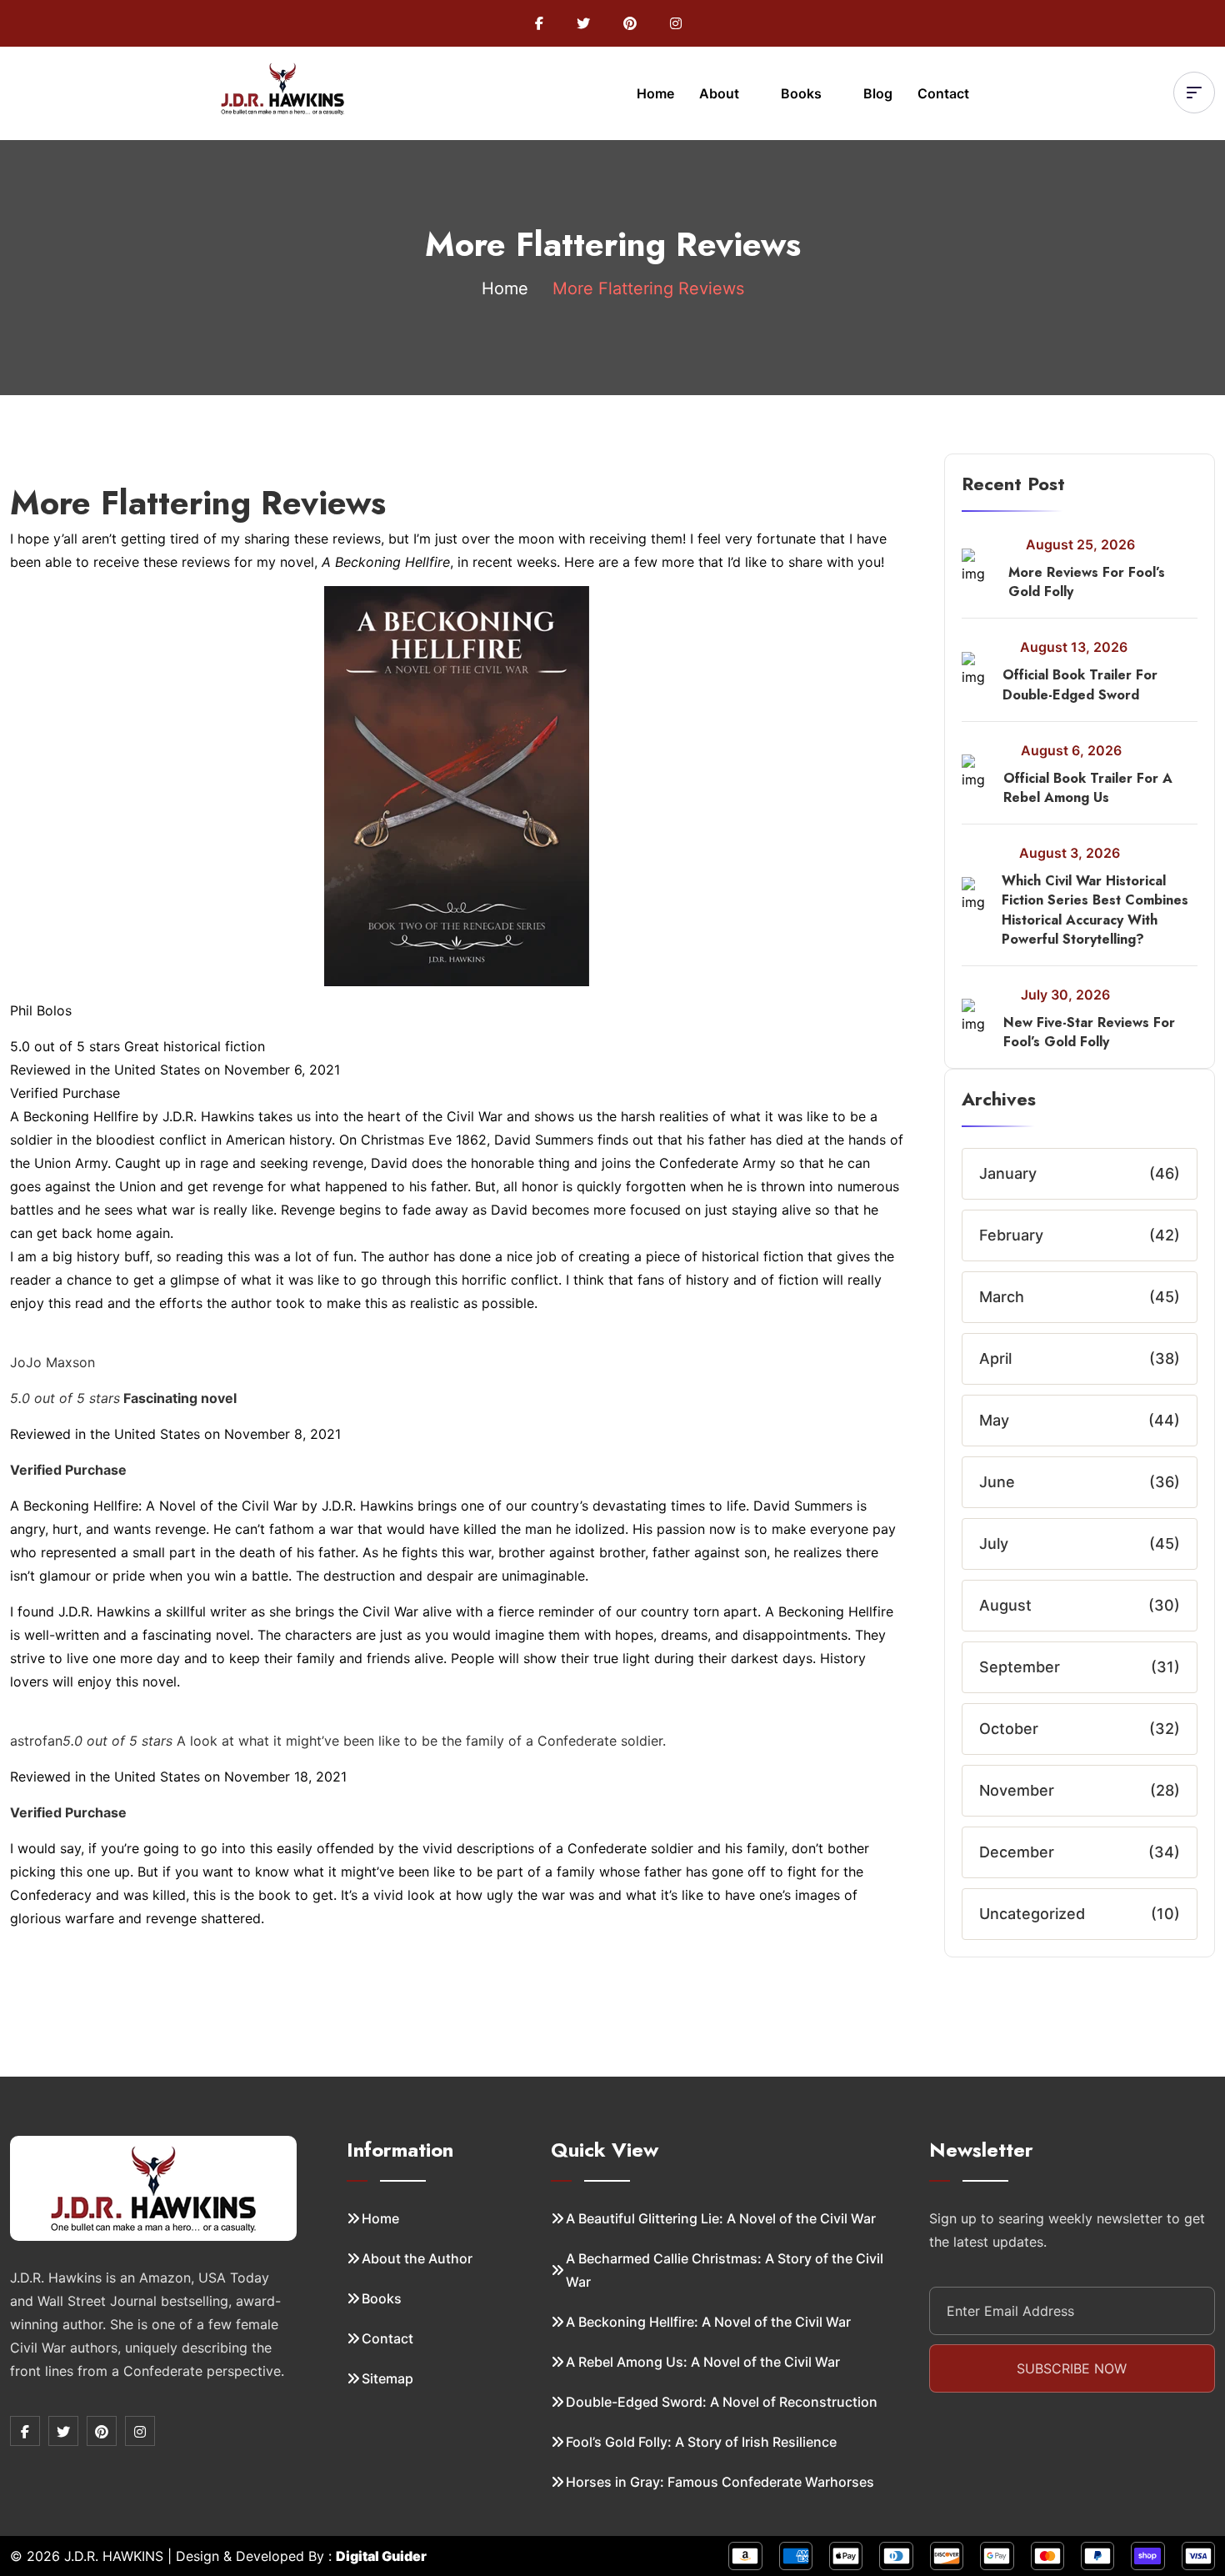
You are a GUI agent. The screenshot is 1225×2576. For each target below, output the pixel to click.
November (1017, 1790)
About (721, 93)
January (1008, 1173)
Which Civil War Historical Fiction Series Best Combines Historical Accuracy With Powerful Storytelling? (1095, 910)
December (1017, 1852)
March (1002, 1297)
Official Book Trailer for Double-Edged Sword (1080, 684)
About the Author (417, 2258)
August (1005, 1605)
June (997, 1482)
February (1011, 1235)
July (994, 1544)
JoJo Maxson (52, 1362)
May (994, 1420)
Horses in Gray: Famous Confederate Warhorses (720, 2482)
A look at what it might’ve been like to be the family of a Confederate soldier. (364, 1741)
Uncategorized (1032, 1914)
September (1020, 1667)
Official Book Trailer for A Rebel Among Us (1088, 788)
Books (803, 93)
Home (655, 93)
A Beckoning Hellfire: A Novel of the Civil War (708, 2322)
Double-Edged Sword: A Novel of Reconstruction (722, 2402)
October (1009, 1729)
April (995, 1358)
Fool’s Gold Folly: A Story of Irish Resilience (701, 2442)
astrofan (36, 1741)
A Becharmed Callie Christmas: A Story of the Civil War (725, 2270)
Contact (943, 93)
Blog (878, 93)
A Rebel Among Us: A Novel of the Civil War (703, 2362)
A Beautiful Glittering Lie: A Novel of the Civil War (721, 2218)
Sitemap (387, 2378)
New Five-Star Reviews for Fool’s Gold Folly (1089, 1032)
